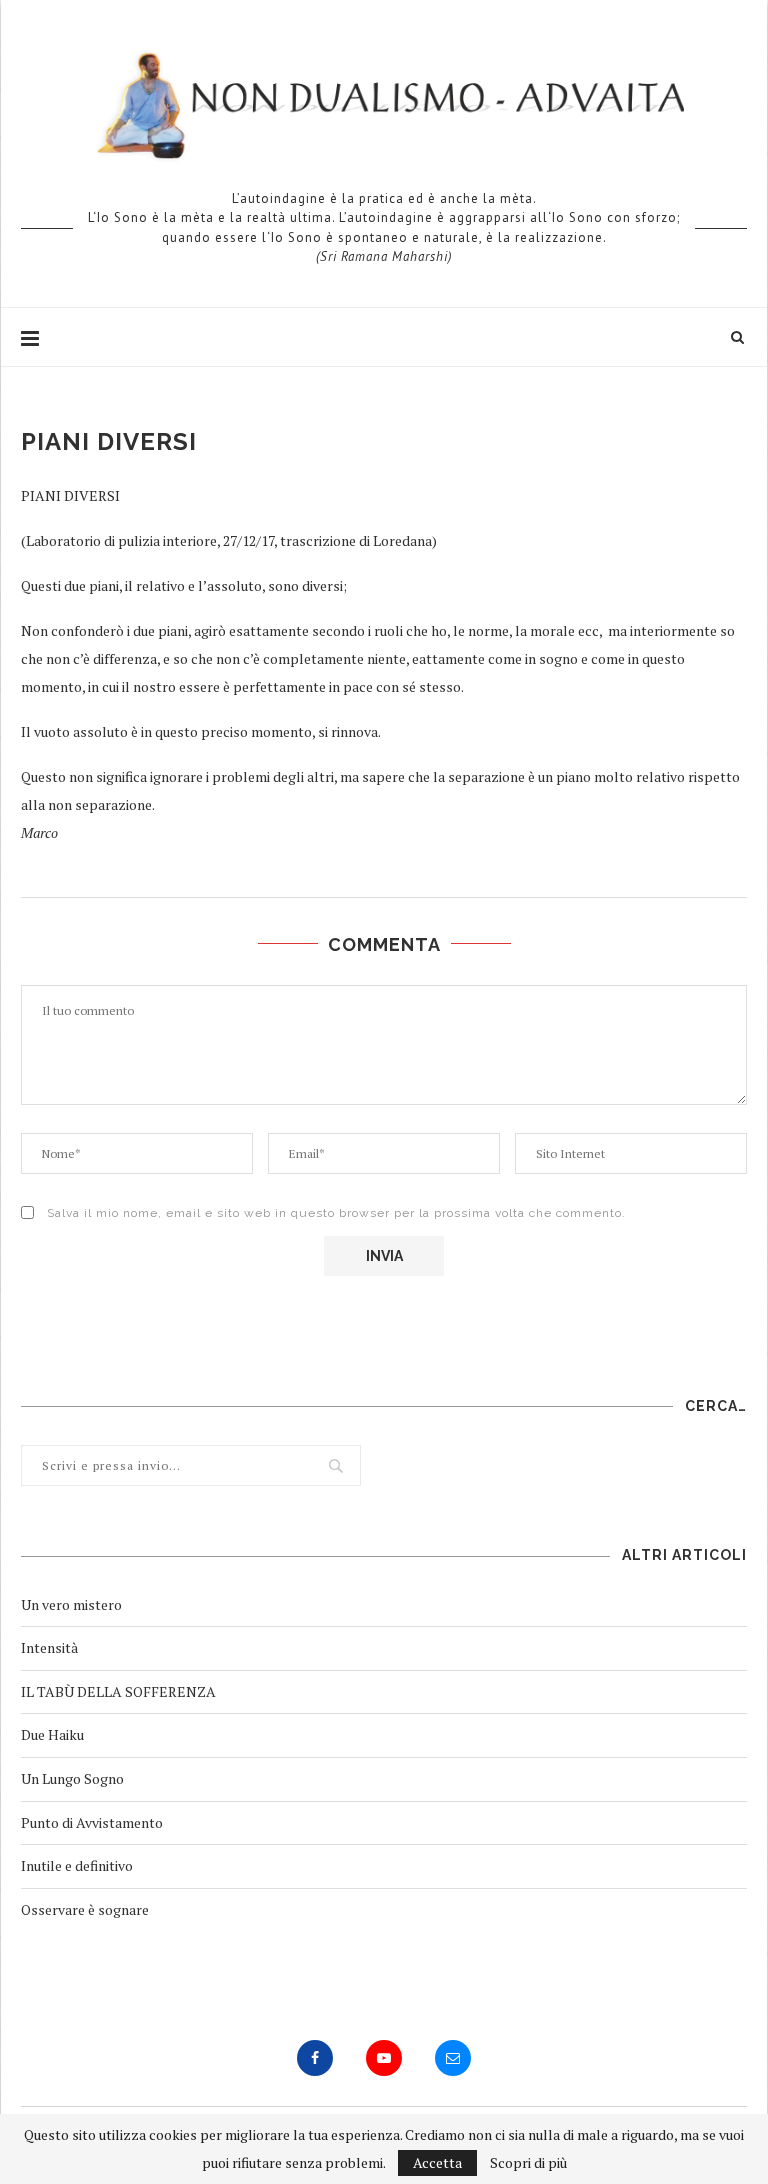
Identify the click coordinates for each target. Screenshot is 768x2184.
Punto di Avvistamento (92, 1822)
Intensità (49, 1647)
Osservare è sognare (85, 1909)
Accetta (437, 2162)
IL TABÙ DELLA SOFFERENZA (118, 1691)
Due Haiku (52, 1734)
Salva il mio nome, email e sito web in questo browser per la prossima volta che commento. (336, 1213)
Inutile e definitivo (77, 1865)
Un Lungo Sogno (72, 1778)
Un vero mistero (71, 1604)
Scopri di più (528, 2163)
